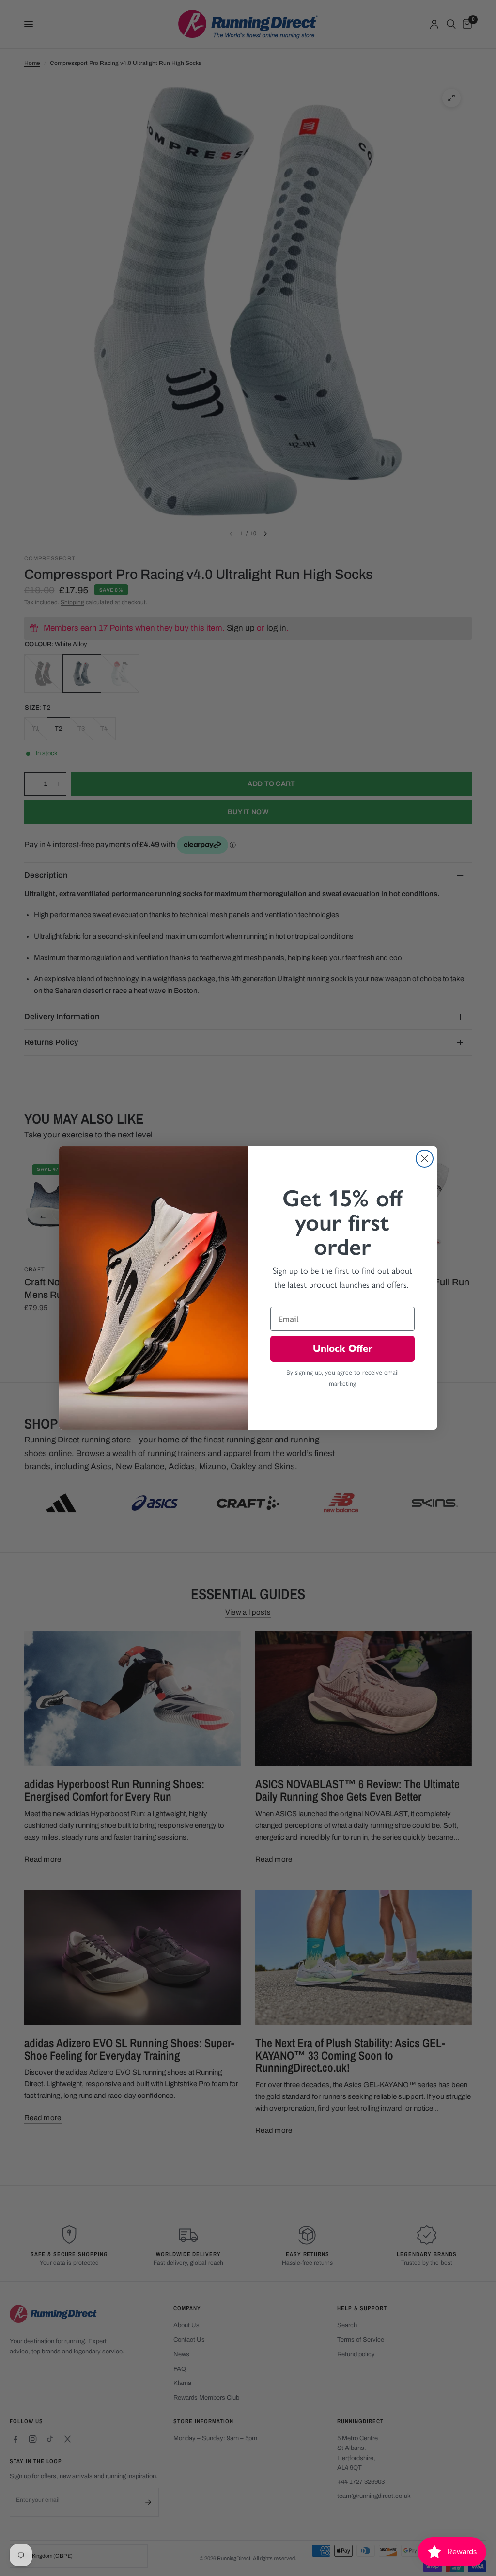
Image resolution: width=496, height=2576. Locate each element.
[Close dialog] (425, 1159)
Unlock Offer (343, 1349)
